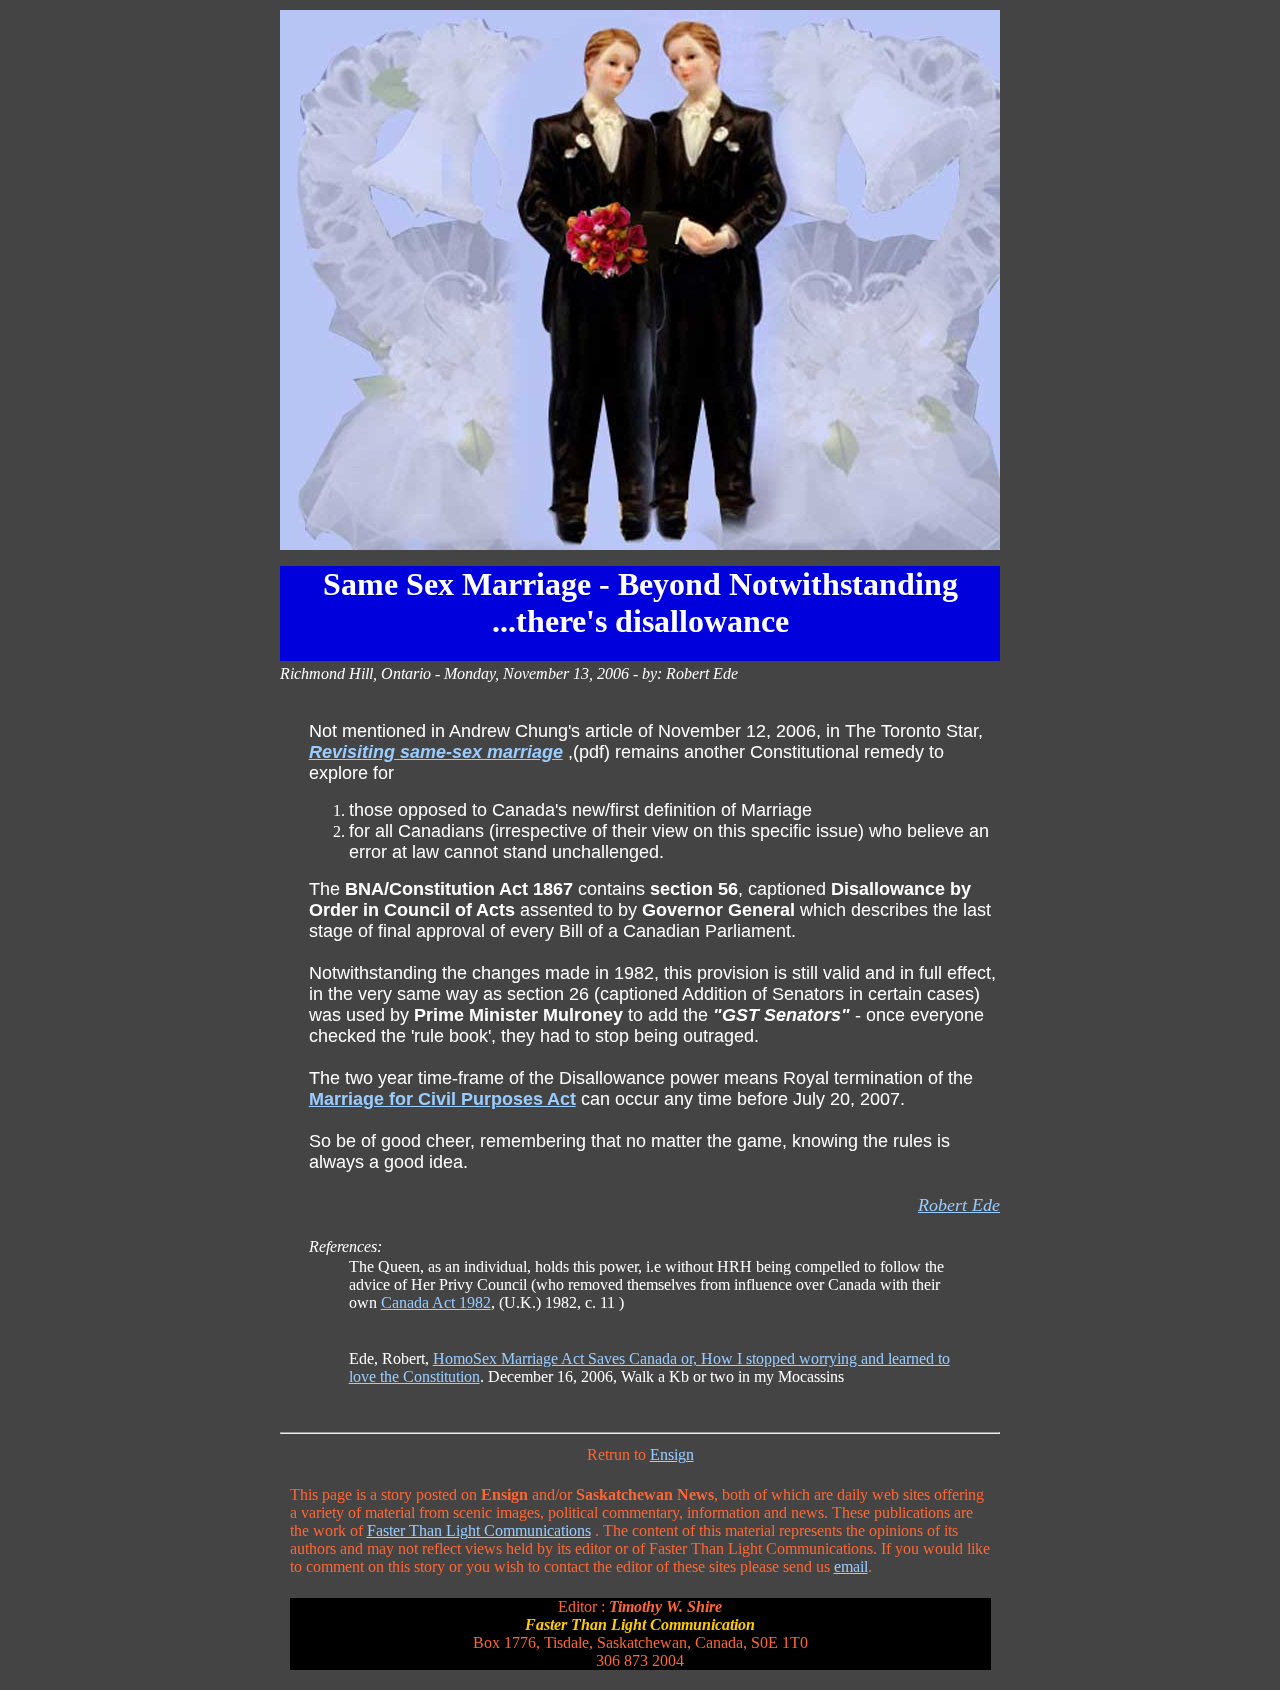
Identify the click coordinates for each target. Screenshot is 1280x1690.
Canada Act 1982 (436, 1302)
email (851, 1566)
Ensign (672, 1454)
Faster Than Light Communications (479, 1530)
